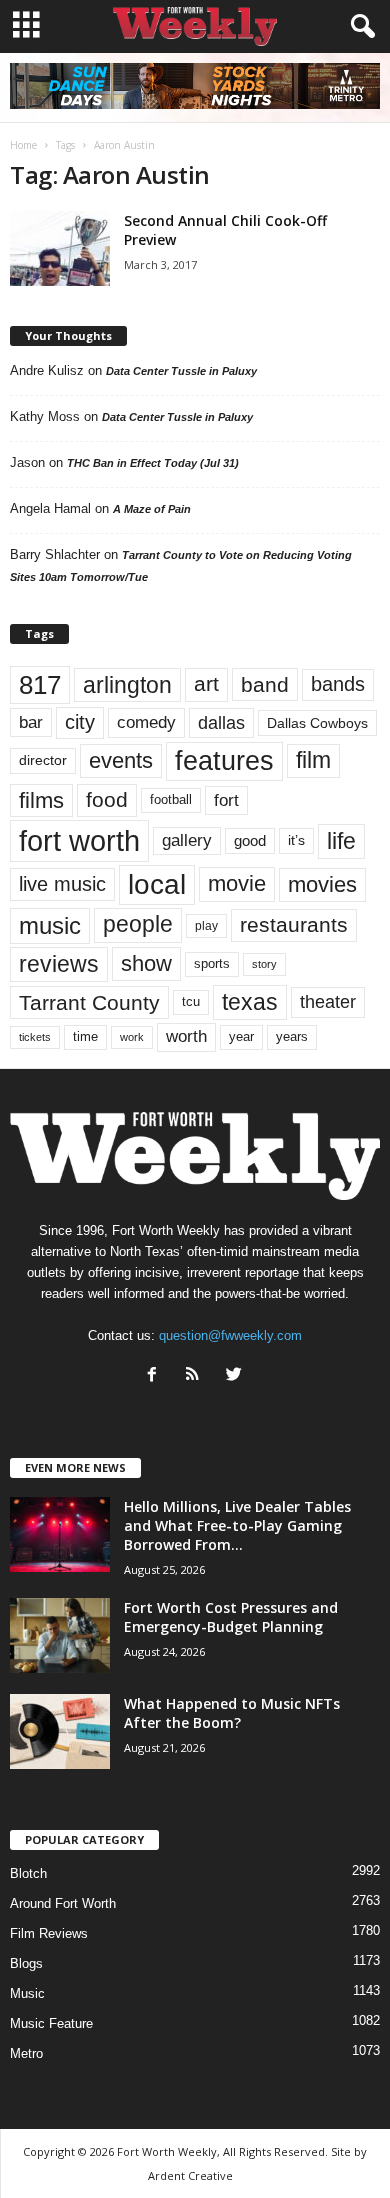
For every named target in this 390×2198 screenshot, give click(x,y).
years (292, 1036)
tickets (35, 1037)
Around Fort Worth (63, 1903)
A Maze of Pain (152, 509)
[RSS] (197, 1376)
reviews (59, 964)
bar (31, 722)
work (132, 1037)
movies (322, 884)
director (43, 760)
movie (237, 883)
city (80, 722)
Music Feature (51, 2023)
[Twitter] (236, 1376)
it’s (296, 840)
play (206, 926)
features (224, 761)
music (50, 925)
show (146, 963)
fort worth (79, 840)
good (250, 841)
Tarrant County (89, 1002)
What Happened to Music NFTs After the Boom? (232, 1713)
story (264, 964)
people (138, 924)
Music (27, 1993)
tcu (191, 1001)
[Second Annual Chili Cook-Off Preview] (60, 248)
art (206, 684)
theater (328, 1001)
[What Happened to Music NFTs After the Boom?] (60, 1731)
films (41, 800)
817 (40, 685)
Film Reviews (49, 1933)
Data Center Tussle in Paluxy (181, 371)
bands (338, 684)
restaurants (294, 925)
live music (62, 883)
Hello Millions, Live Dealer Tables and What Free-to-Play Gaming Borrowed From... (237, 1525)
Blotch (28, 1873)
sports (212, 964)
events (121, 760)
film (313, 760)
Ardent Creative (190, 2175)
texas (250, 1002)
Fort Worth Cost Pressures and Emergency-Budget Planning (231, 1617)
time (85, 1036)
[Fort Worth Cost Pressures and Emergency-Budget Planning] (60, 1635)
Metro (26, 2053)
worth (186, 1036)
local (157, 884)
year (241, 1037)
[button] (359, 27)
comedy (146, 722)
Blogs (26, 1963)
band (265, 684)
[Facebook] (156, 1376)
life (341, 841)
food (107, 800)
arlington (127, 685)
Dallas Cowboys (317, 723)
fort (226, 800)
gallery (187, 840)
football (171, 799)
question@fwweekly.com (230, 1335)
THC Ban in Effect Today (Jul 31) (153, 463)
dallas (221, 722)
